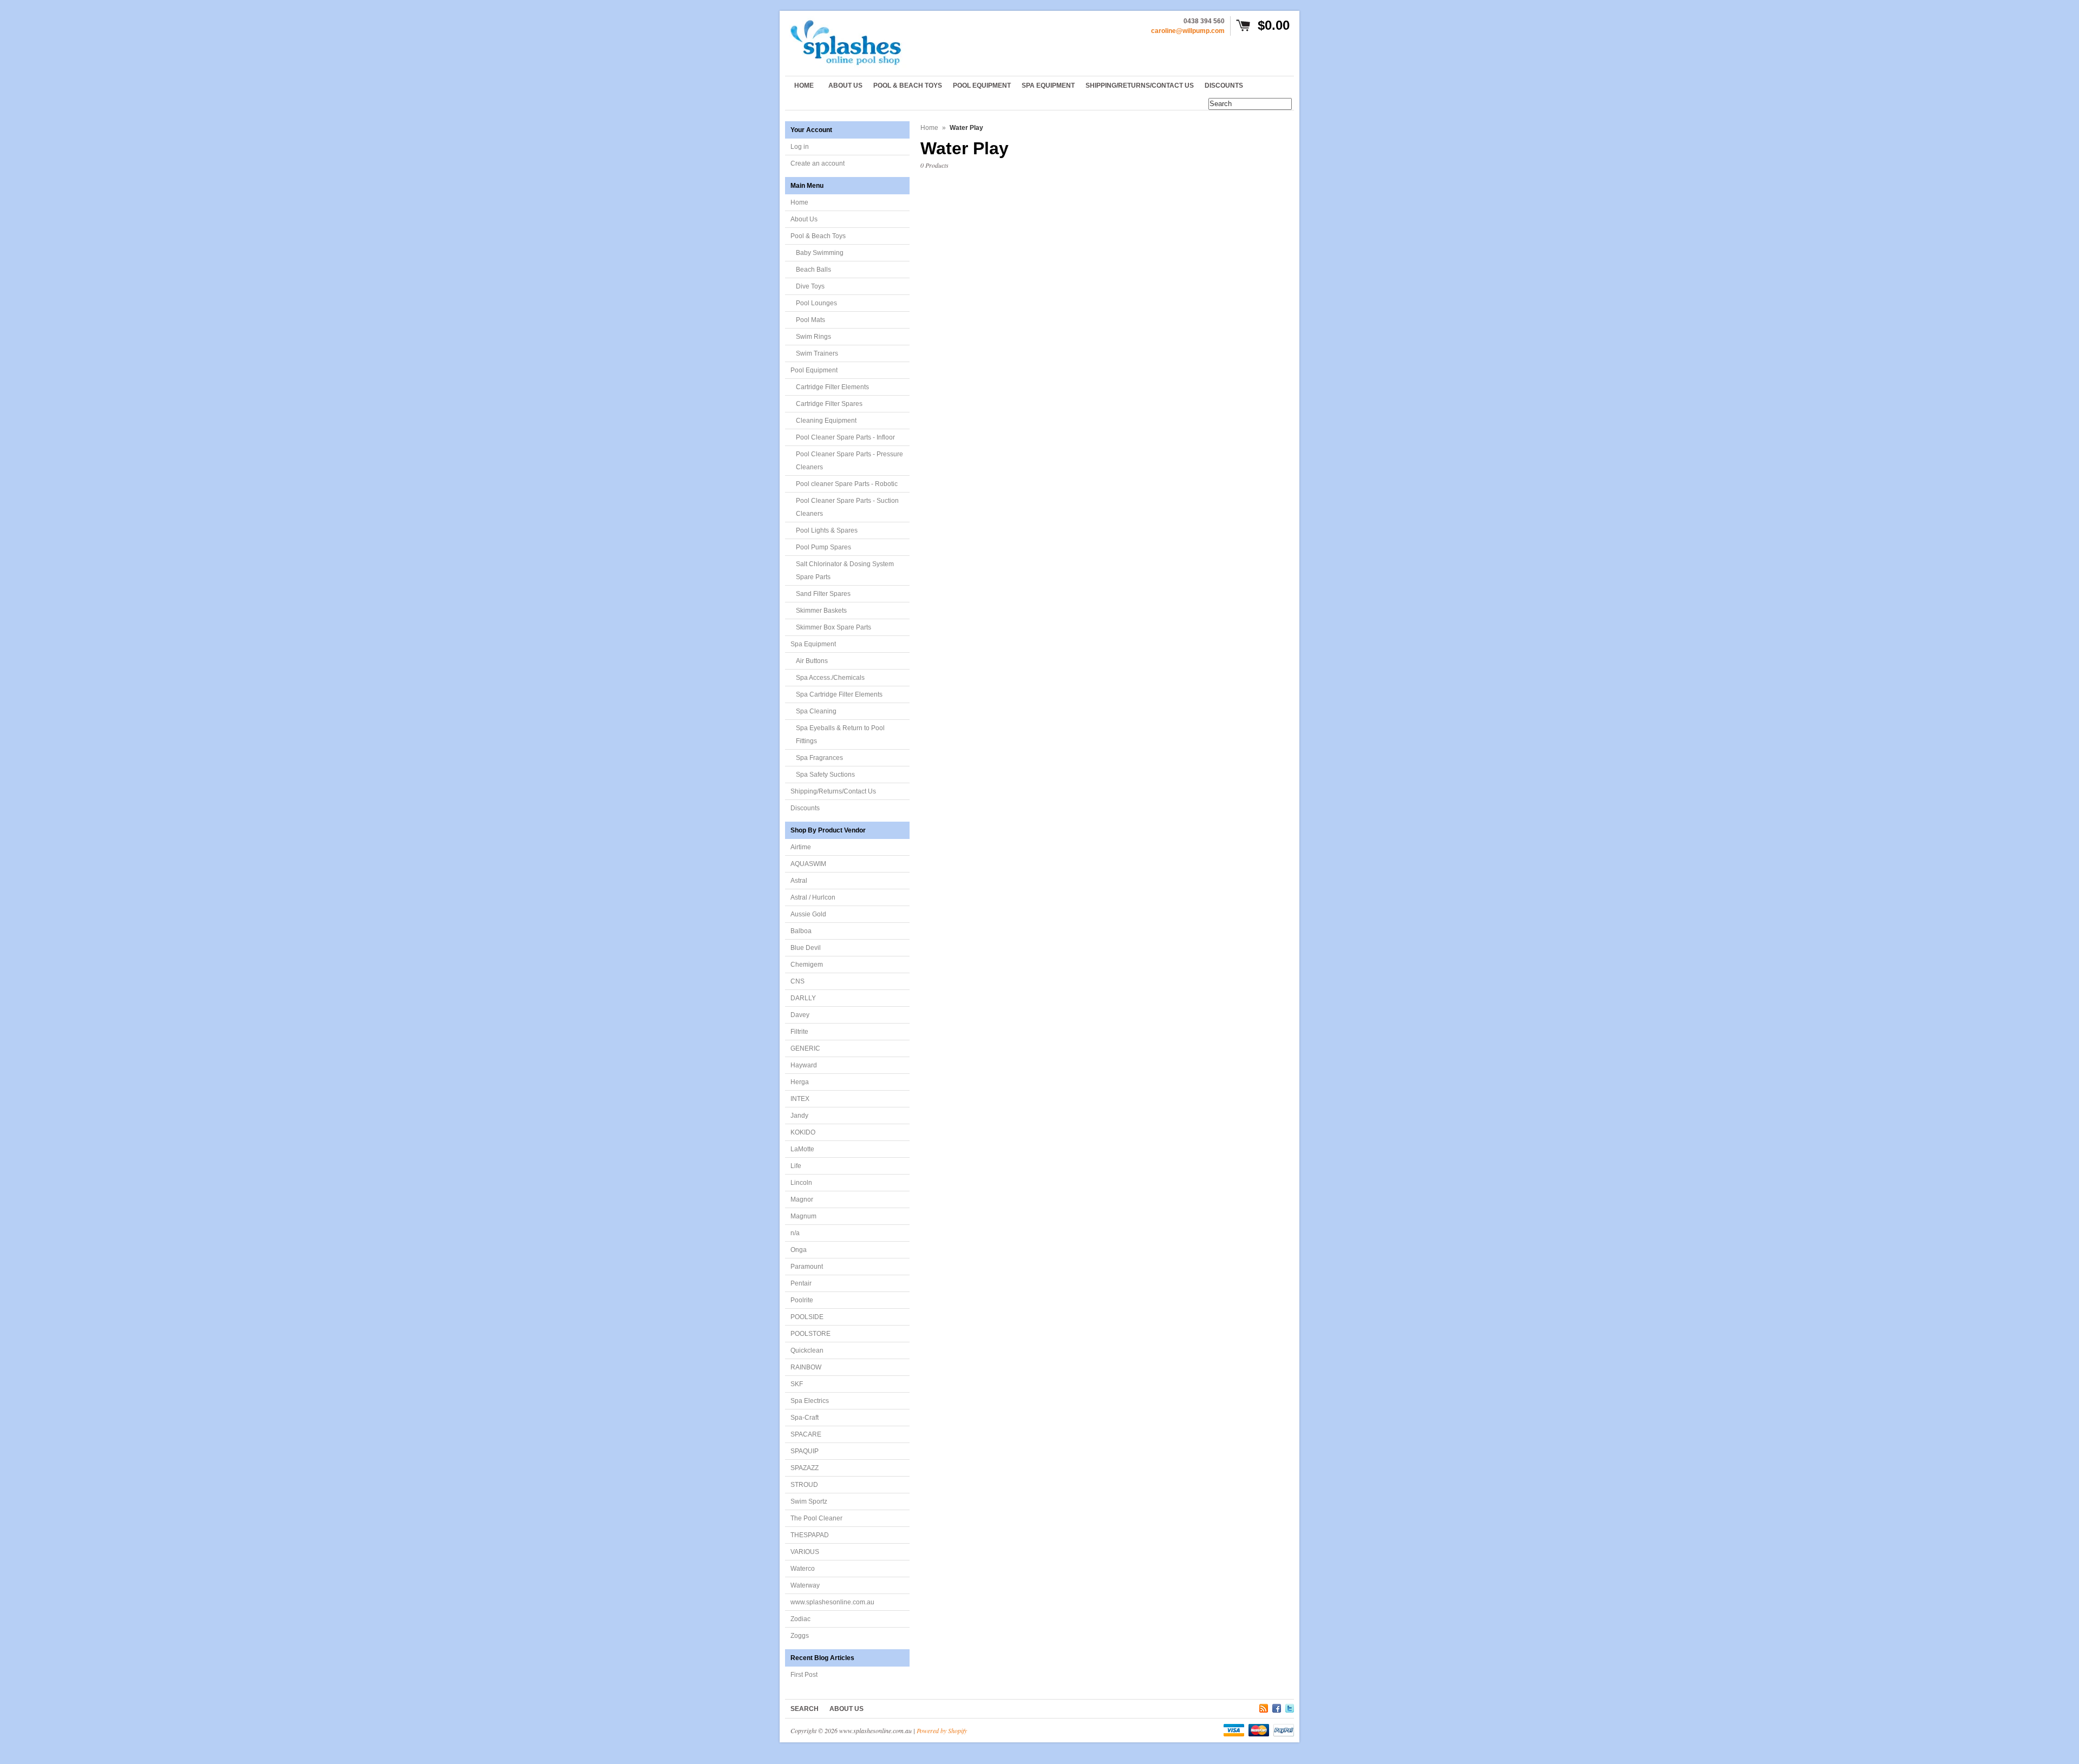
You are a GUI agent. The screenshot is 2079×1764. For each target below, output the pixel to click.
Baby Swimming (820, 253)
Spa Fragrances (819, 758)
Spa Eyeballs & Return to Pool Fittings (840, 735)
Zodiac (800, 1619)
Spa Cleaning (816, 711)
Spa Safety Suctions (825, 775)
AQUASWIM (808, 864)
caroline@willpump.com (1188, 31)
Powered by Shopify (942, 1730)
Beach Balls (813, 270)
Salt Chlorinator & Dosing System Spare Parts (845, 570)
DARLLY (803, 998)
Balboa (801, 931)
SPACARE (806, 1434)
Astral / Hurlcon (813, 897)
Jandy (799, 1116)
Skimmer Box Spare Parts (833, 627)
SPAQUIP (805, 1451)
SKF (797, 1384)
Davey (800, 1015)
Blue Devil (806, 948)
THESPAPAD (810, 1535)
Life (796, 1166)
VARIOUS (805, 1552)
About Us (804, 219)
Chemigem (807, 965)
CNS (797, 981)
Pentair (801, 1283)
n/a (795, 1233)
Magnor (802, 1199)
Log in (800, 147)
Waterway (805, 1585)
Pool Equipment (814, 370)
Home (799, 202)
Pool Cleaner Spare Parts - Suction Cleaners (847, 507)
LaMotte (802, 1149)
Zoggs (800, 1636)
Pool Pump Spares (823, 547)
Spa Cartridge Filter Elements (839, 694)
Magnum (803, 1216)
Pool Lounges (816, 303)
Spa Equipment (813, 644)
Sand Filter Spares (823, 594)
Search (805, 1709)
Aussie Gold (808, 914)
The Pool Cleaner (816, 1518)
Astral (799, 881)
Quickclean (807, 1350)
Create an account (818, 163)
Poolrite (802, 1300)
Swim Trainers (817, 353)
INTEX (800, 1099)
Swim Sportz (809, 1501)
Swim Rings (813, 337)
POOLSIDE (807, 1317)
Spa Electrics (810, 1401)
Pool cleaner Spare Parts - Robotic (847, 484)
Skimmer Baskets (821, 611)
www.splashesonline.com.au (832, 1602)
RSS (1264, 1707)
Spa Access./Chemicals (830, 678)
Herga (800, 1082)
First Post (804, 1675)
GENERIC (805, 1048)
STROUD (804, 1485)
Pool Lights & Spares (827, 530)
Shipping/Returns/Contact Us (833, 791)
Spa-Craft (805, 1418)
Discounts (805, 808)
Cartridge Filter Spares (829, 404)
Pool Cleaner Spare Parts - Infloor (845, 437)
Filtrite (799, 1032)
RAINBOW (806, 1367)
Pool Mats (810, 320)
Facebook (1277, 1707)
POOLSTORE (810, 1334)
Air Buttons (812, 661)
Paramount (807, 1267)
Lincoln (801, 1183)
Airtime (801, 847)
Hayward (804, 1065)
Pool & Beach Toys (818, 236)
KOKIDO (803, 1132)
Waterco (803, 1569)
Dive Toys (810, 286)
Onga (799, 1250)
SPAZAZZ (805, 1468)
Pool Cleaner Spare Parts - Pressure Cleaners (849, 461)
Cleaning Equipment (826, 421)
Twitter (1290, 1707)
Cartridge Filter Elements (832, 387)
